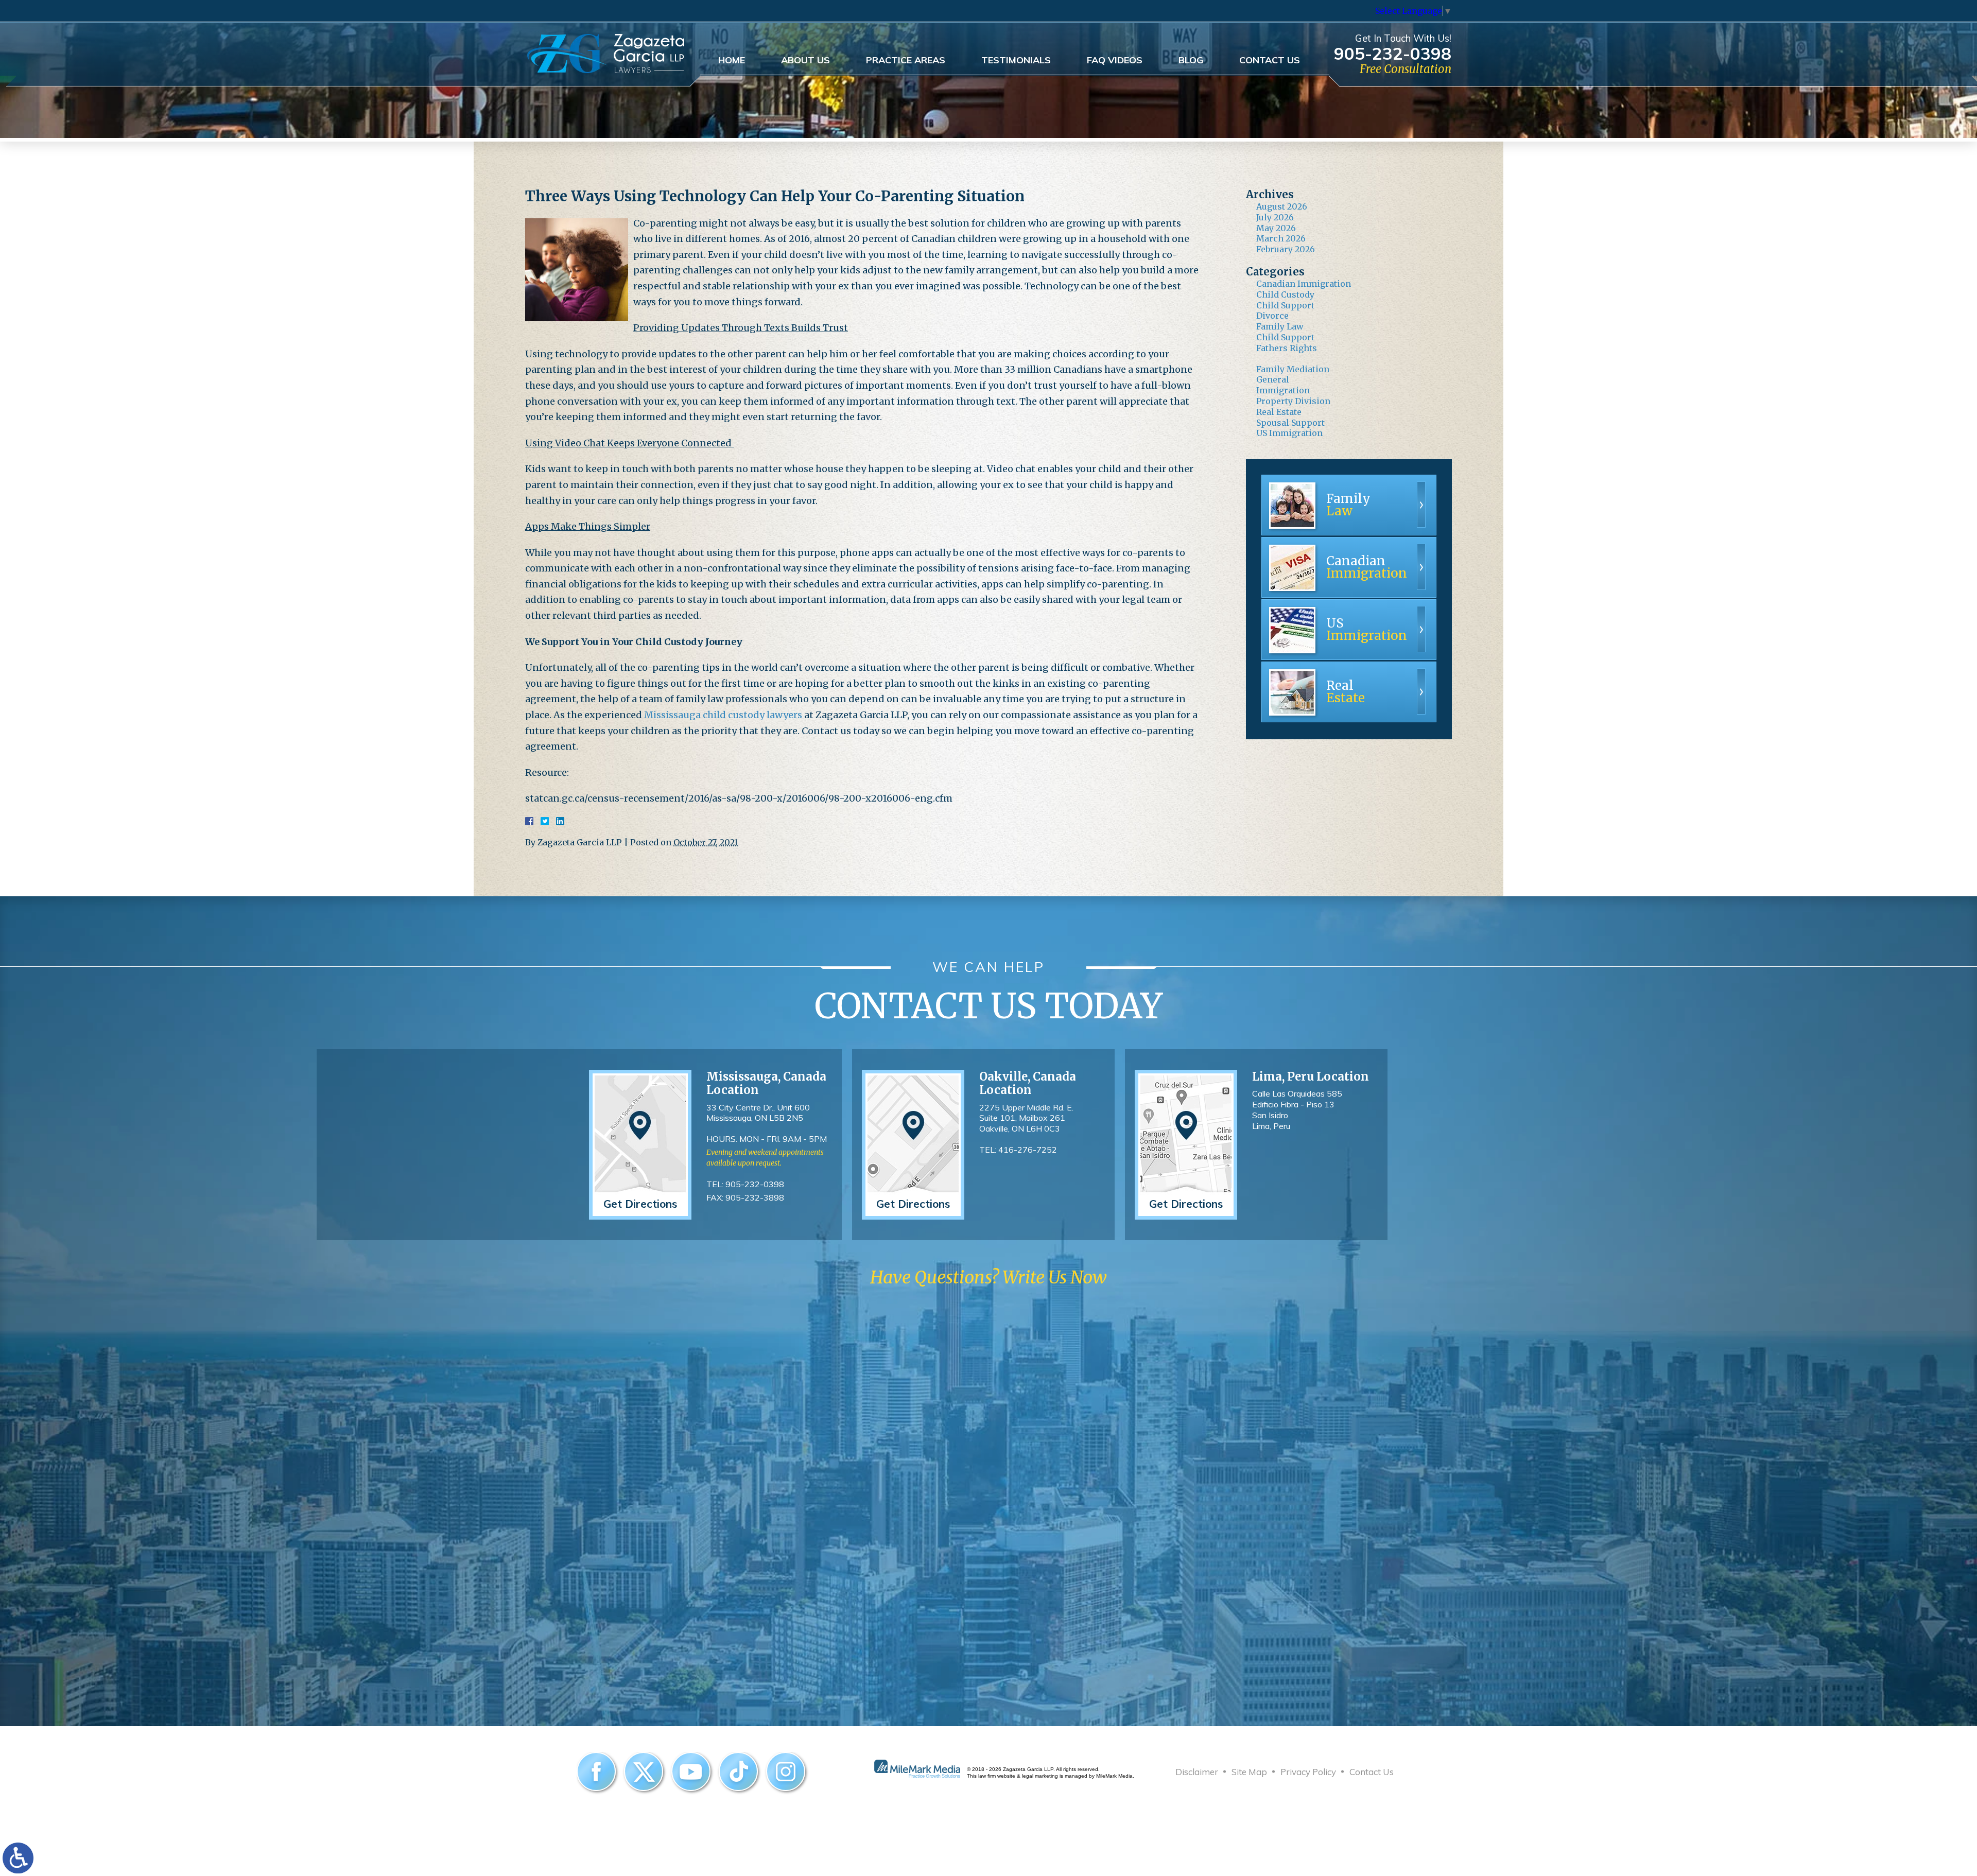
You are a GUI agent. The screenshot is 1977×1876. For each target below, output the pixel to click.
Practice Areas (906, 60)
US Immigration (1289, 433)
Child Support (1285, 305)
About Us (805, 60)
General (1273, 379)
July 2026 (1275, 217)
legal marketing (1040, 1776)
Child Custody (1285, 294)
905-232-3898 (755, 1197)
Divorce (1272, 316)
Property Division (1293, 401)
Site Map (1249, 1772)
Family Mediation (1293, 369)
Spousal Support (1290, 423)
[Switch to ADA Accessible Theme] (18, 1858)
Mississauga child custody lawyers (723, 715)
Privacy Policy (1308, 1772)
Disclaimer (1197, 1772)
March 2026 (1281, 238)
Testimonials (1016, 60)
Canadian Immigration (1304, 284)
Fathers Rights (1287, 348)
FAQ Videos (1115, 60)
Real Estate (1279, 412)
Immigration (1283, 390)
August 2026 (1282, 206)
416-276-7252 (1028, 1150)
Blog (1191, 60)
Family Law (1280, 326)
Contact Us (1270, 60)
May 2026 (1276, 228)
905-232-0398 (1393, 53)
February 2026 (1286, 249)
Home (732, 60)
